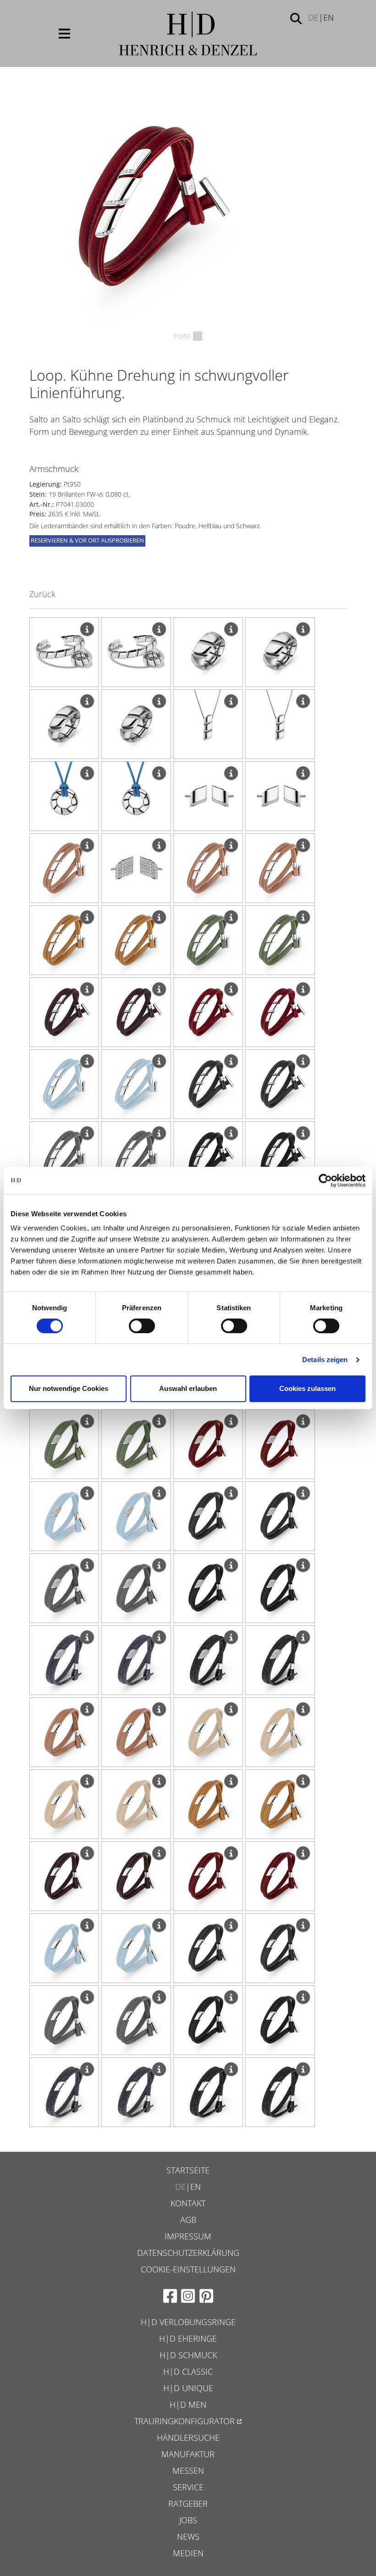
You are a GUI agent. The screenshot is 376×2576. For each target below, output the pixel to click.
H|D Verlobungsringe (188, 2322)
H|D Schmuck (188, 2355)
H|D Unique (188, 2388)
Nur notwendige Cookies (69, 1388)
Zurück (42, 594)
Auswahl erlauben (188, 1388)
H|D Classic (188, 2371)
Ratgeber (188, 2504)
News (188, 2537)
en (329, 17)
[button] (296, 18)
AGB (188, 2220)
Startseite (188, 2170)
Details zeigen (325, 1360)
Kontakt (188, 2203)
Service (188, 2487)
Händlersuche (188, 2438)
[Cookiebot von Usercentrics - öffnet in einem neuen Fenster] (325, 1180)
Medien (188, 2553)
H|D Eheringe (188, 2338)
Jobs (188, 2520)
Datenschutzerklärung (188, 2253)
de (313, 17)
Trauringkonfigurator (185, 2421)
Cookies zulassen (307, 1388)
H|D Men (188, 2404)
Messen (188, 2471)
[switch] (142, 1326)
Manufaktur (188, 2454)
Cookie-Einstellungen (188, 2269)
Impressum (188, 2236)
